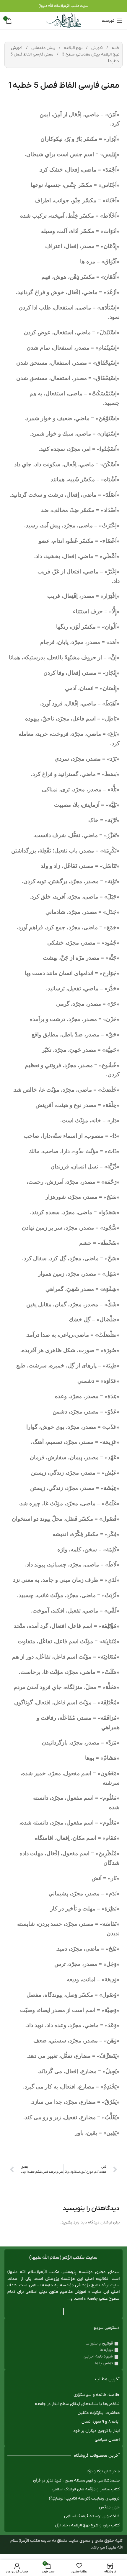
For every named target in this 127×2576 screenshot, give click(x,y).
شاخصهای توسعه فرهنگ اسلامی (92, 2516)
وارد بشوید (70, 2222)
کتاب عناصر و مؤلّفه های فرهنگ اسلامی (86, 2489)
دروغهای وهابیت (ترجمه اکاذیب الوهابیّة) (84, 2498)
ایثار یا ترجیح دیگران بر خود (96, 2431)
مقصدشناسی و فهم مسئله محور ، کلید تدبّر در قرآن (76, 2480)
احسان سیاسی (107, 2440)
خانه (115, 48)
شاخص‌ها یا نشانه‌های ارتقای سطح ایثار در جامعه (77, 2404)
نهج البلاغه (73, 48)
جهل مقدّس (109, 2507)
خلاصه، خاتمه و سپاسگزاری (97, 2395)
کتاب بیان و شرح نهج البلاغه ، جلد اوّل (87, 2525)
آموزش (96, 48)
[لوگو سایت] (63, 21)
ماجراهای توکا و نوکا (103, 2471)
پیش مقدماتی (43, 48)
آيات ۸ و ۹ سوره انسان (101, 2422)
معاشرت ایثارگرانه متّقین (99, 2413)
